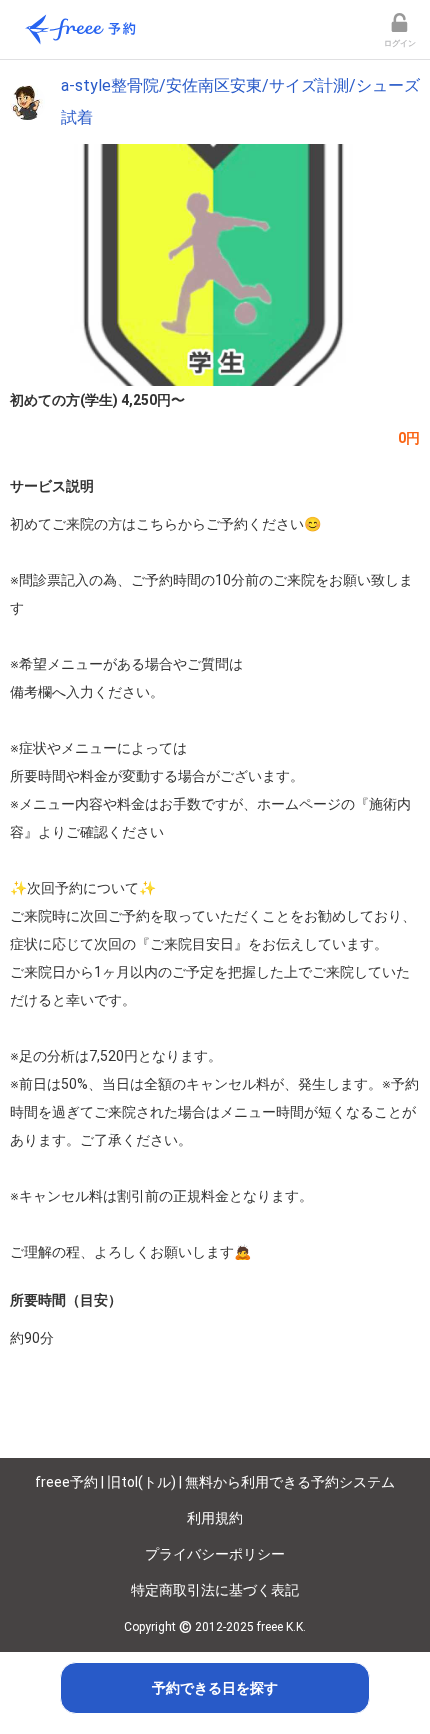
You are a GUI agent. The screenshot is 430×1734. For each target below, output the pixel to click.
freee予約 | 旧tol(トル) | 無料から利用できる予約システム (215, 1482)
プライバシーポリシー (215, 1554)
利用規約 (215, 1518)
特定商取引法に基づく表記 (215, 1590)
